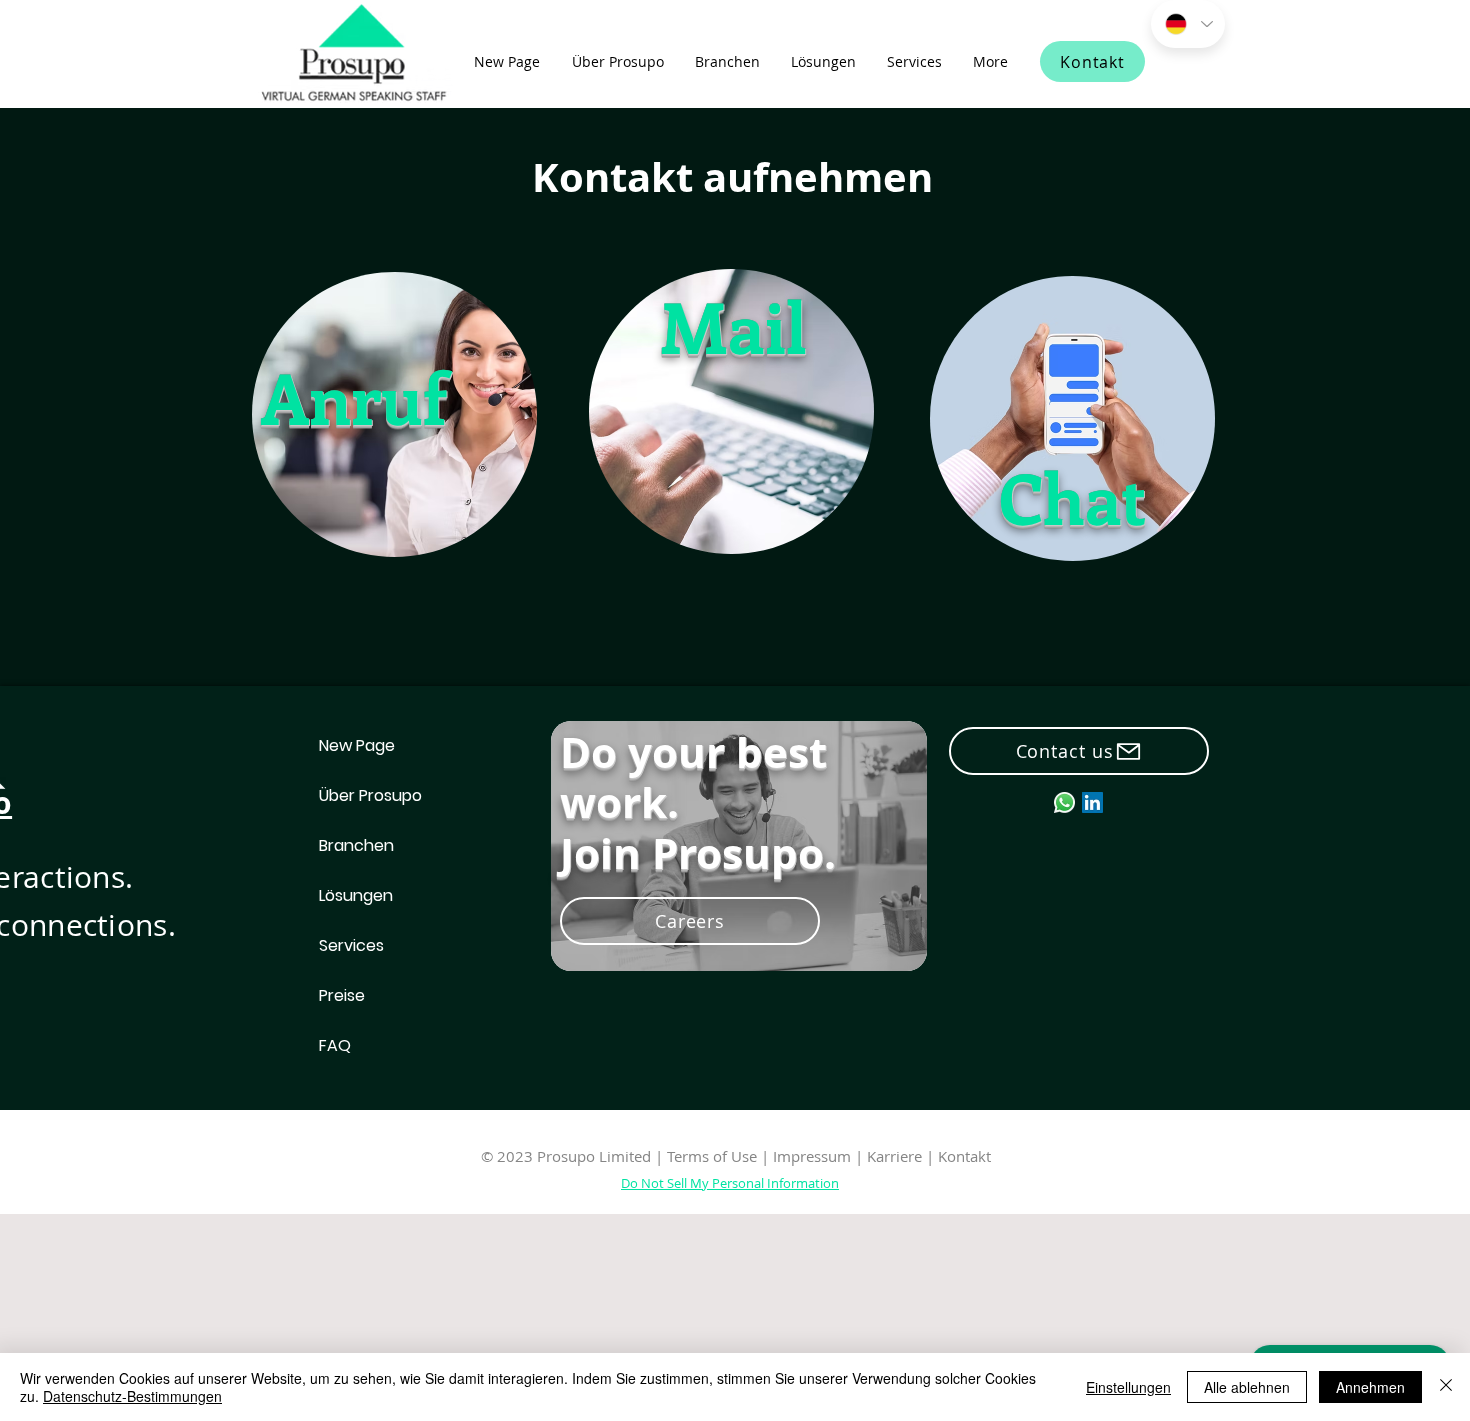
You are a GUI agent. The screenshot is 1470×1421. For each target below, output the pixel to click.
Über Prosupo (370, 795)
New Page (357, 745)
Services (351, 945)
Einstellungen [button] (1128, 1387)
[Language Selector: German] (1188, 24)
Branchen (356, 845)
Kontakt (964, 1156)
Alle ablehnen (1247, 1387)
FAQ (335, 1045)
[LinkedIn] (1092, 802)
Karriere (896, 1156)
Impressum (812, 1156)
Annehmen (1370, 1387)
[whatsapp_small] (1064, 802)
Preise (342, 995)
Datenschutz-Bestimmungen (132, 1396)
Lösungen (356, 895)
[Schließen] (1446, 1387)
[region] (393, 412)
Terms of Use (712, 1156)
